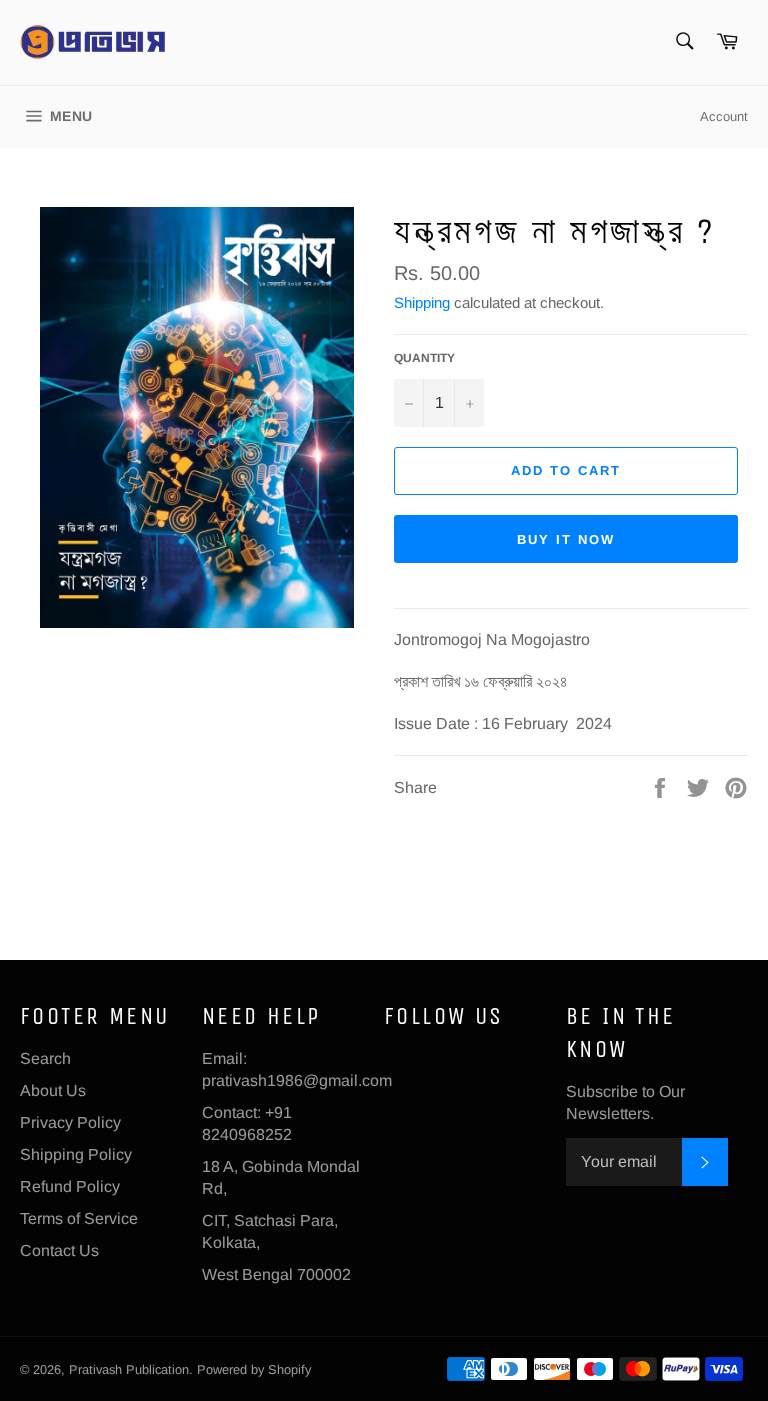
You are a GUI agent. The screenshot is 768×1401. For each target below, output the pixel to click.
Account (724, 116)
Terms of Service (79, 1218)
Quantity (424, 358)
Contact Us (59, 1250)
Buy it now (566, 539)
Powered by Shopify (254, 1369)
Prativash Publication (129, 1369)
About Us (53, 1090)
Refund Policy (70, 1186)
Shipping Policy (76, 1154)
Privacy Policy (70, 1122)
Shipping (422, 302)
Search (45, 1058)
